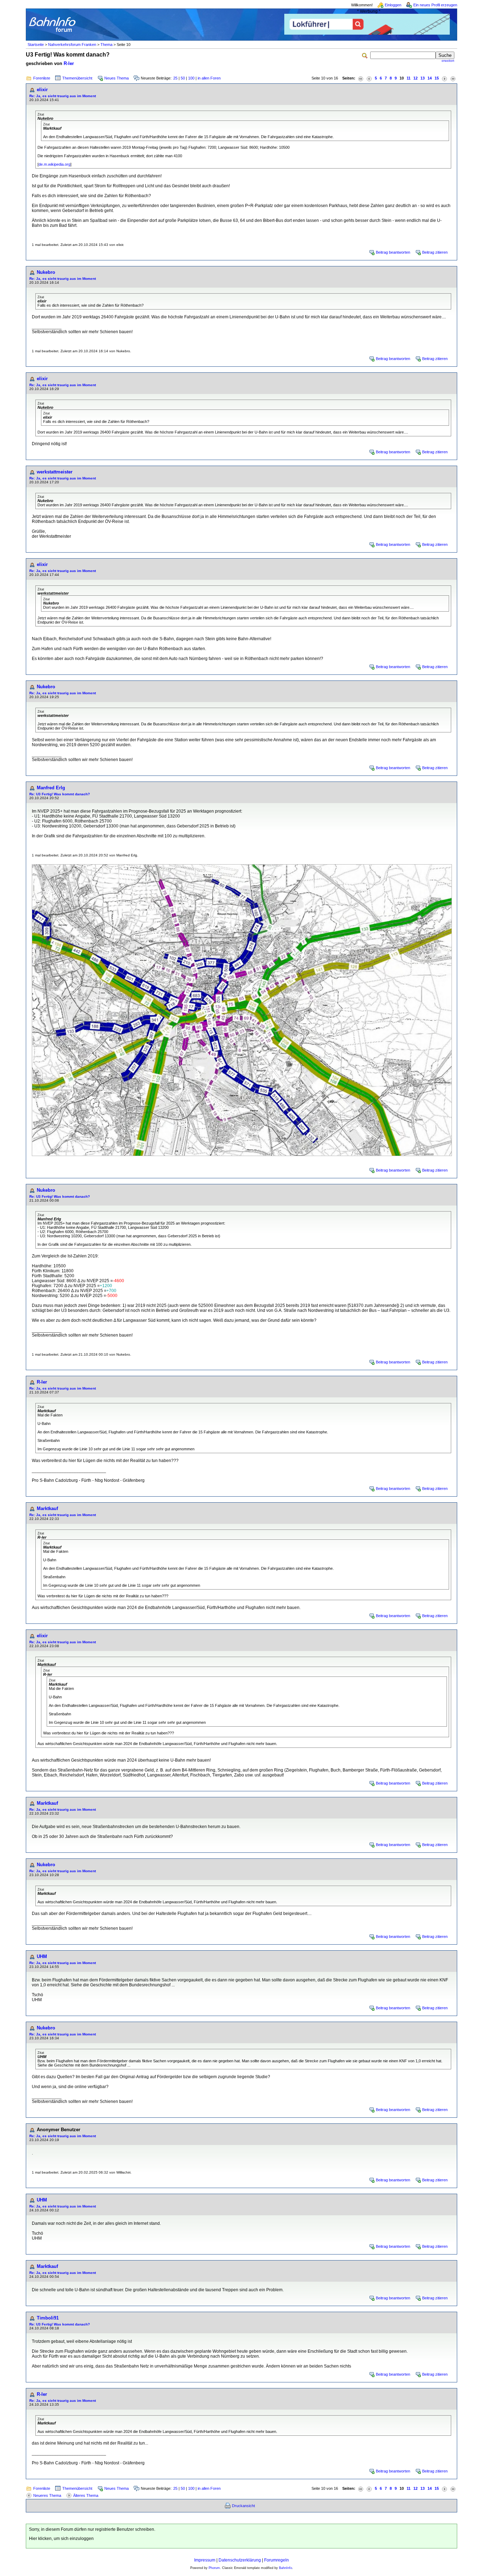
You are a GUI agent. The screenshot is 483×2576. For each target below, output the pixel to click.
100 (191, 78)
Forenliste (42, 78)
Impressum (205, 2560)
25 (175, 78)
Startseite (36, 45)
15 (437, 78)
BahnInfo (286, 2568)
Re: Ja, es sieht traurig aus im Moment (63, 96)
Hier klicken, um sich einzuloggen (61, 2539)
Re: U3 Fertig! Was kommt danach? (60, 794)
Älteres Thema (86, 2495)
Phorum (214, 2568)
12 (415, 78)
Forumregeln (277, 2560)
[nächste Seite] (444, 78)
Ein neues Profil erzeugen (435, 5)
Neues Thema (117, 78)
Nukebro (46, 272)
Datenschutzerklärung (240, 2560)
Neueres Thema (47, 2495)
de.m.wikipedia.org (54, 164)
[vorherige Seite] (369, 78)
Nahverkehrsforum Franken (72, 45)
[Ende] (453, 78)
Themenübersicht (77, 78)
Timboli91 (48, 2318)
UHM (42, 1956)
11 (409, 78)
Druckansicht (243, 2506)
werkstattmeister (55, 472)
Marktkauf (47, 1508)
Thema (106, 45)
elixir (42, 90)
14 (430, 78)
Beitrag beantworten (393, 252)
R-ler (69, 63)
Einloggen (393, 5)
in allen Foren (209, 78)
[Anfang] (361, 78)
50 (183, 78)
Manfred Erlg (51, 788)
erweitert (448, 61)
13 (423, 78)
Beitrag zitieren (435, 252)
